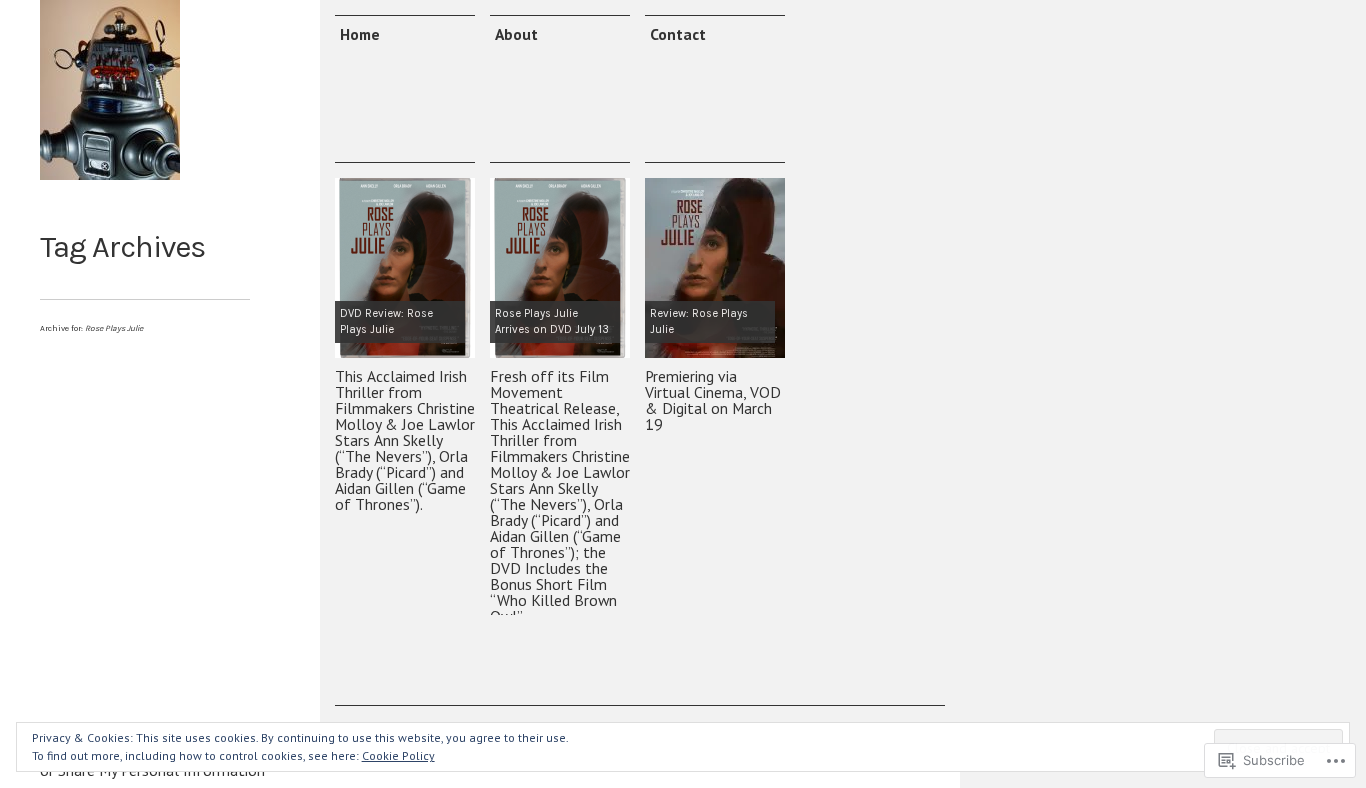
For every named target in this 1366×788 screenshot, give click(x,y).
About (516, 34)
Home (360, 34)
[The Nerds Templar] (110, 90)
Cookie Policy (398, 755)
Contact (678, 34)
